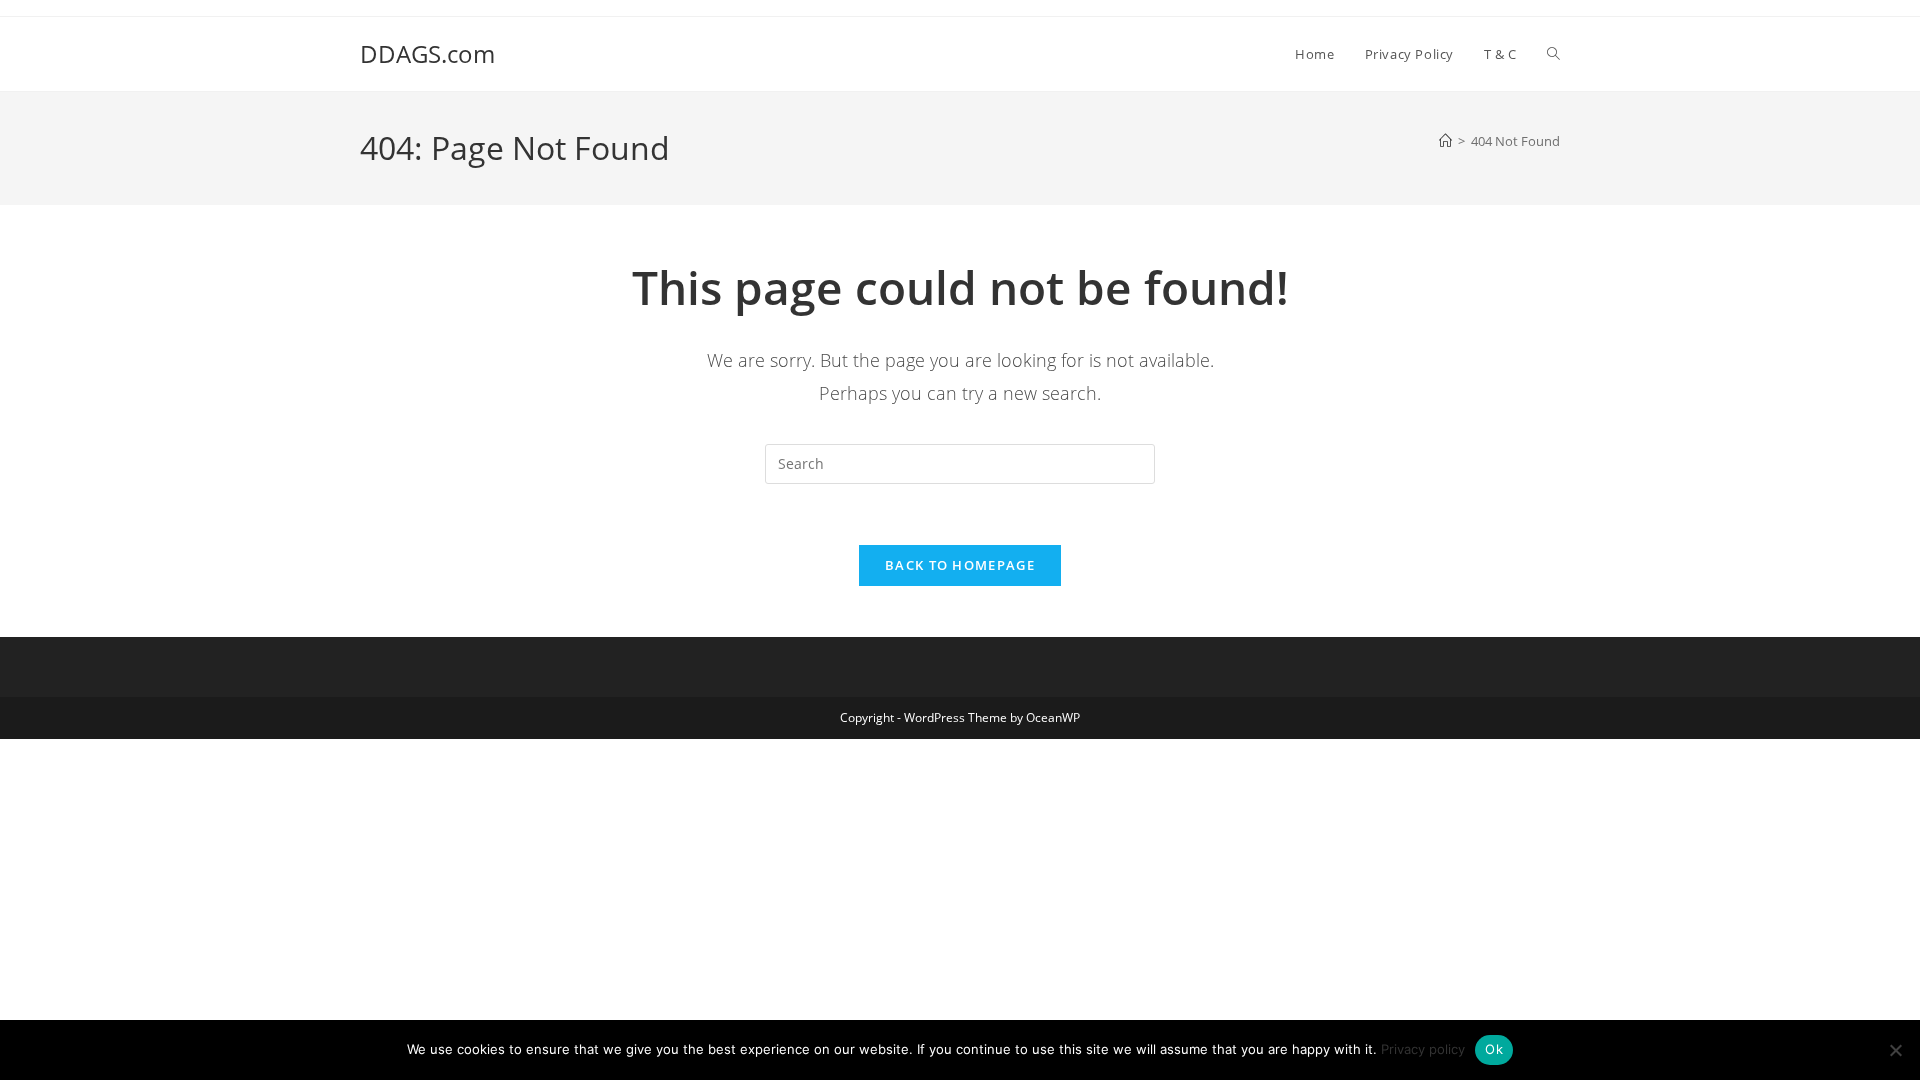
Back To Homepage (960, 565)
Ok (1494, 1049)
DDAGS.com (427, 53)
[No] (1895, 1050)
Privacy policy (1423, 1049)
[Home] (1445, 141)
